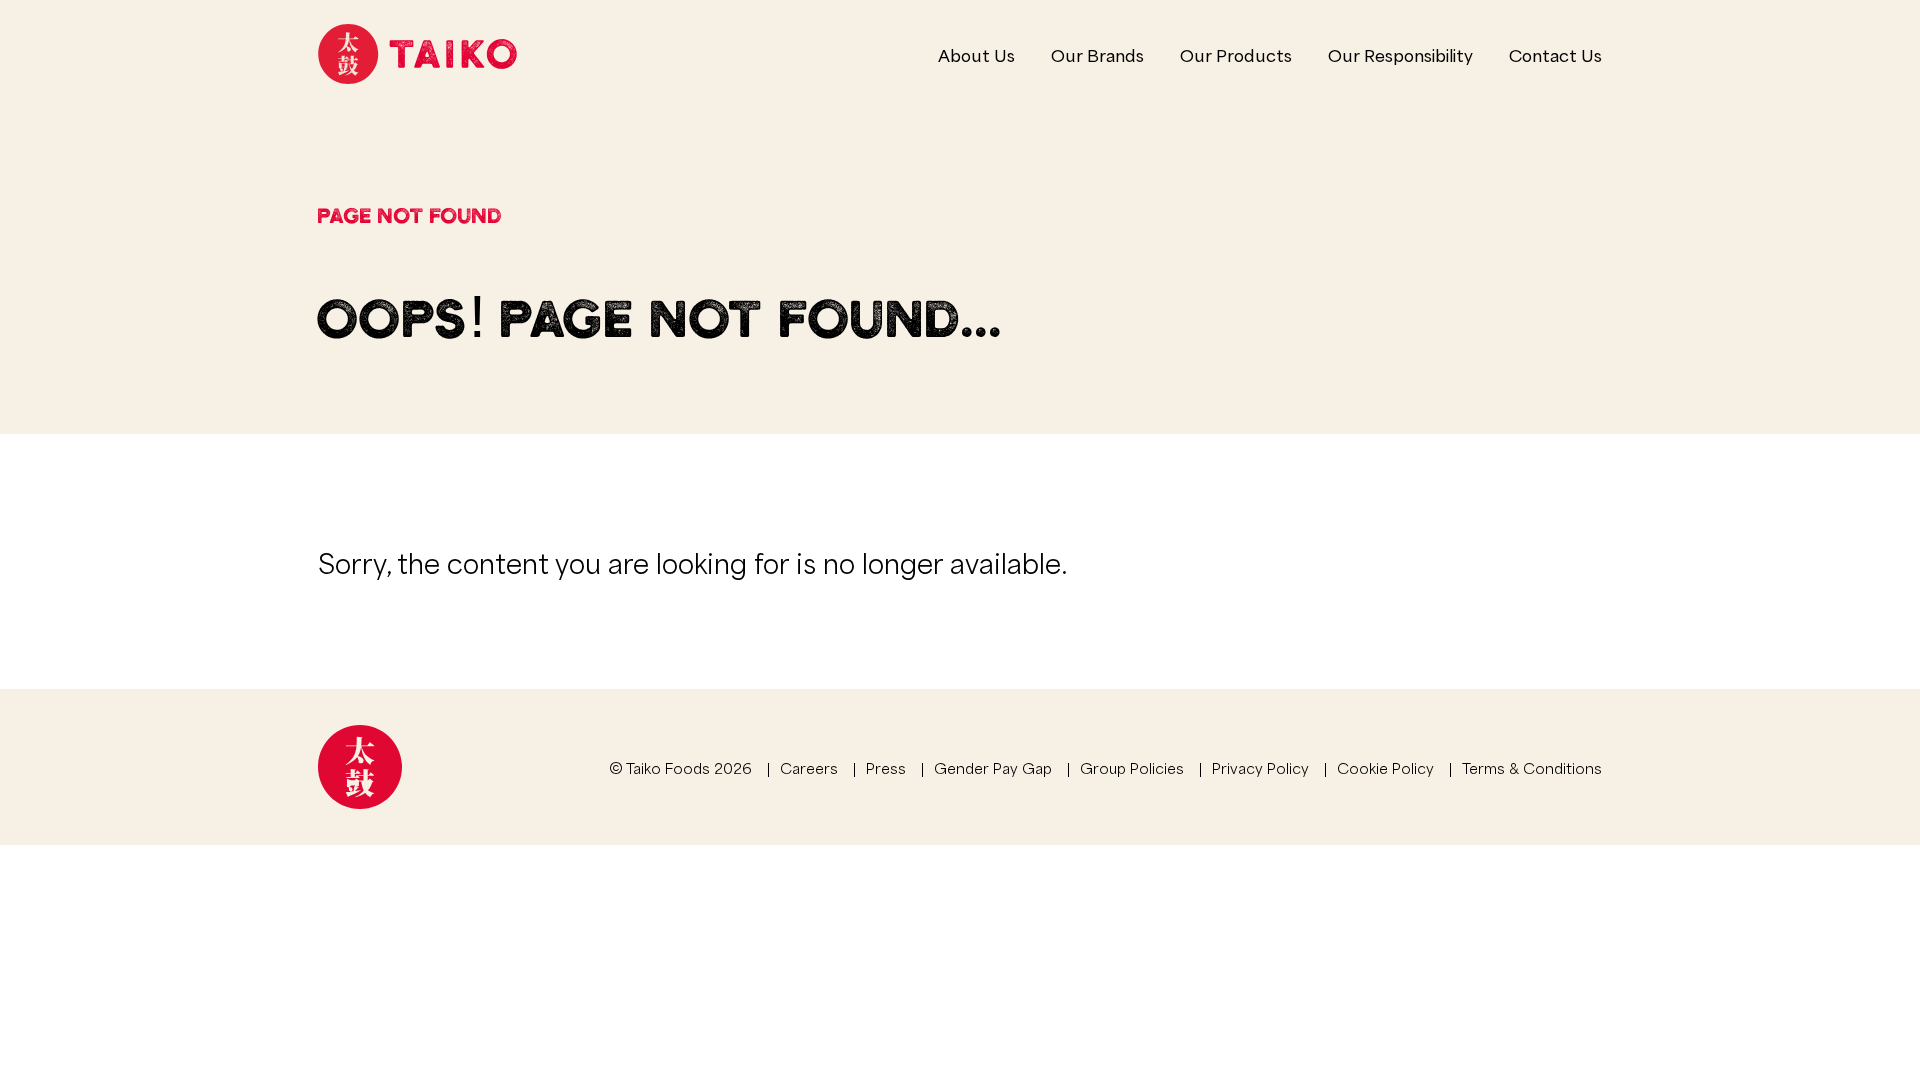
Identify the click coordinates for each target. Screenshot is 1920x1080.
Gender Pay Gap (993, 767)
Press (886, 767)
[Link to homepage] (417, 54)
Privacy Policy (1260, 767)
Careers (809, 767)
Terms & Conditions (1532, 767)
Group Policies (1132, 767)
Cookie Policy (1385, 767)
